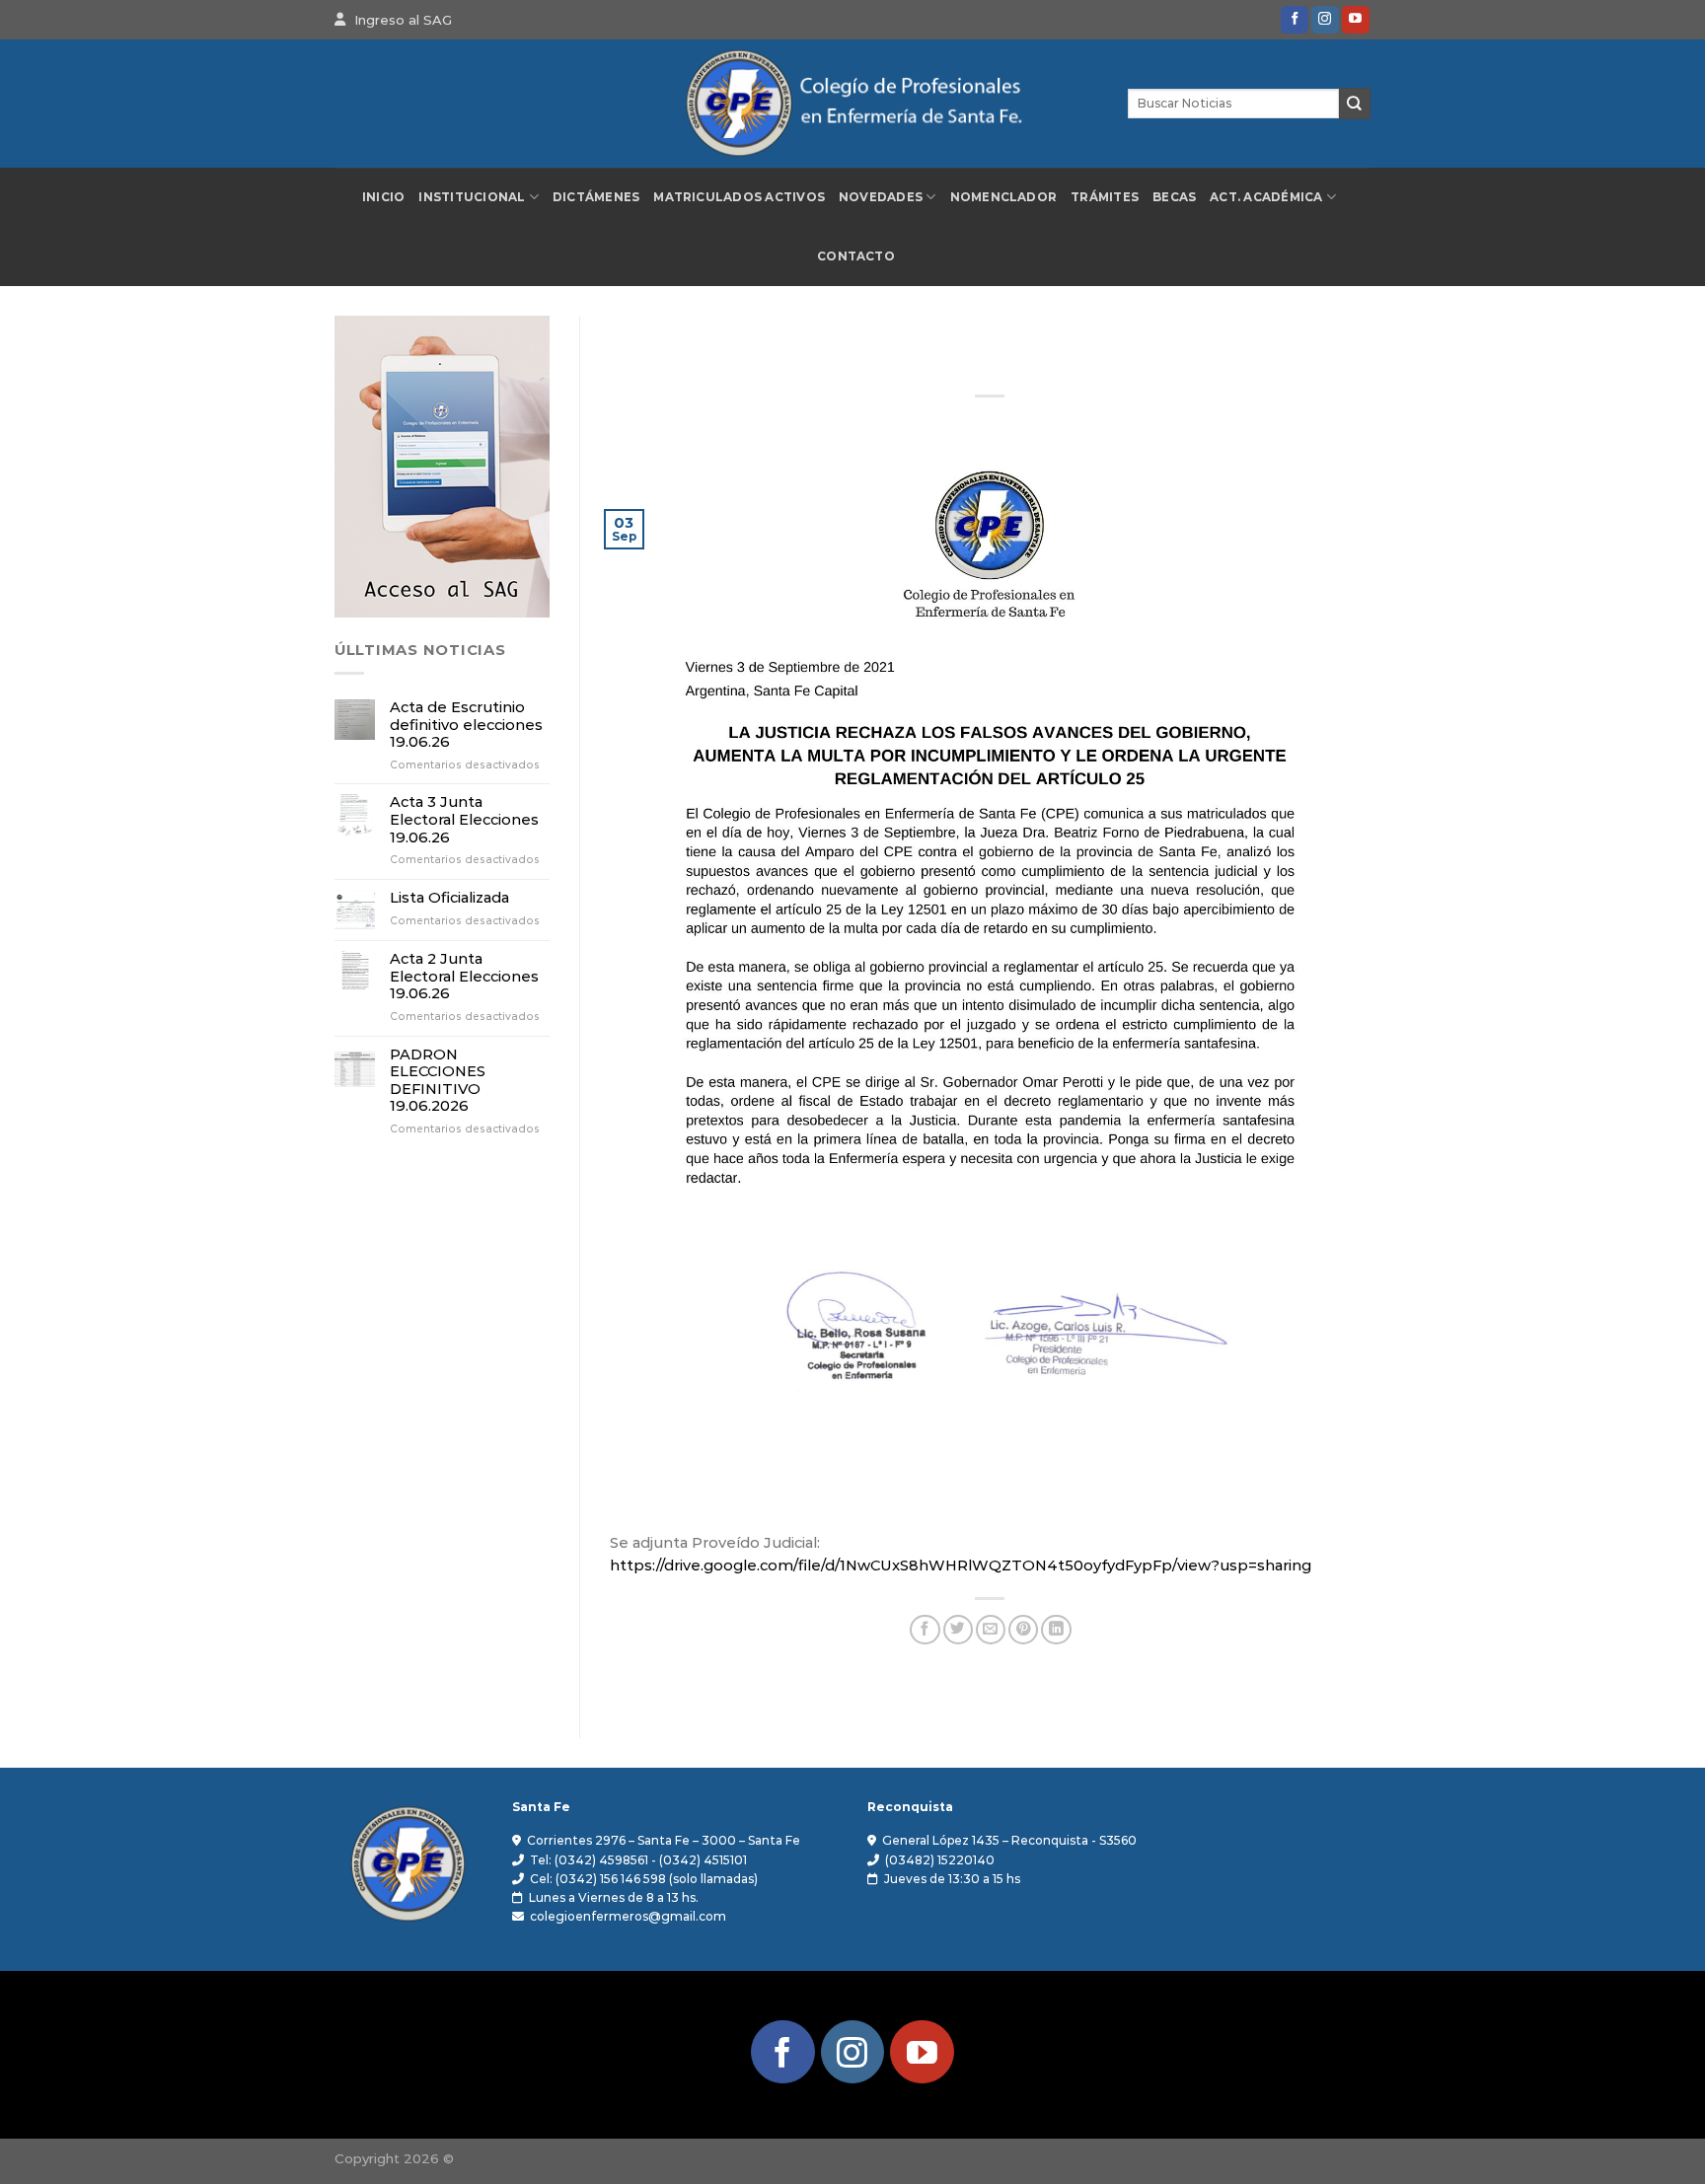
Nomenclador (1004, 197)
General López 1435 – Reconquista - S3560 (1009, 1840)
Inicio (383, 197)
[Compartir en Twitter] (958, 1630)
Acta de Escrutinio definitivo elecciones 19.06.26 (466, 725)
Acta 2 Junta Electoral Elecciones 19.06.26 (464, 977)
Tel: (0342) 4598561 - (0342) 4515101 (638, 1860)
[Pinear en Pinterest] (1023, 1630)
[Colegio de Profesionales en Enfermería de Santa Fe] (852, 104)
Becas (1174, 197)
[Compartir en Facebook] (925, 1630)
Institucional (472, 197)
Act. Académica (1266, 197)
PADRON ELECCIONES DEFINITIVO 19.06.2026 (438, 1081)
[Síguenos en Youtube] (1356, 20)
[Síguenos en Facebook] (1295, 20)
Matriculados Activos (739, 197)
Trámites (1105, 197)
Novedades (881, 197)
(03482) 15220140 (940, 1860)
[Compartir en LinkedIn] (1056, 1630)
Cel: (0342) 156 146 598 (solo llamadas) (644, 1879)
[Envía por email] (991, 1630)
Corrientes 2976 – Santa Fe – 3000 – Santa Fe (664, 1840)
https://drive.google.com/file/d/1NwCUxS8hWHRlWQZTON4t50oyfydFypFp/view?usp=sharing (961, 1565)
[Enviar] (1355, 103)
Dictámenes (596, 197)
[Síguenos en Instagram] (1325, 20)
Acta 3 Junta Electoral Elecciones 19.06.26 (464, 820)
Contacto (856, 256)
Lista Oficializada (449, 898)
